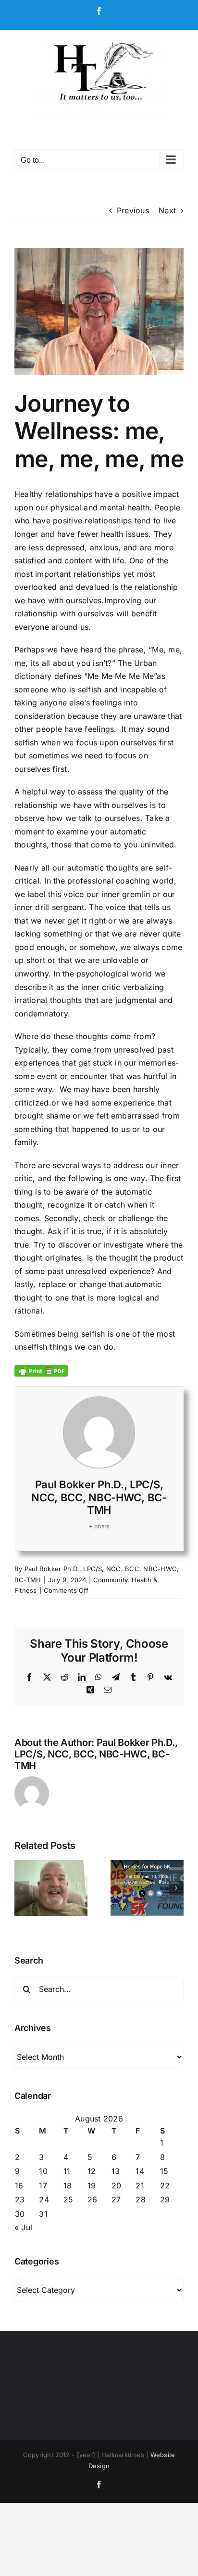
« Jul (23, 2227)
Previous (133, 210)
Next (167, 210)
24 (44, 2199)
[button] (22, 1888)
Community (110, 1580)
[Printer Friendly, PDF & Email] (41, 1370)
